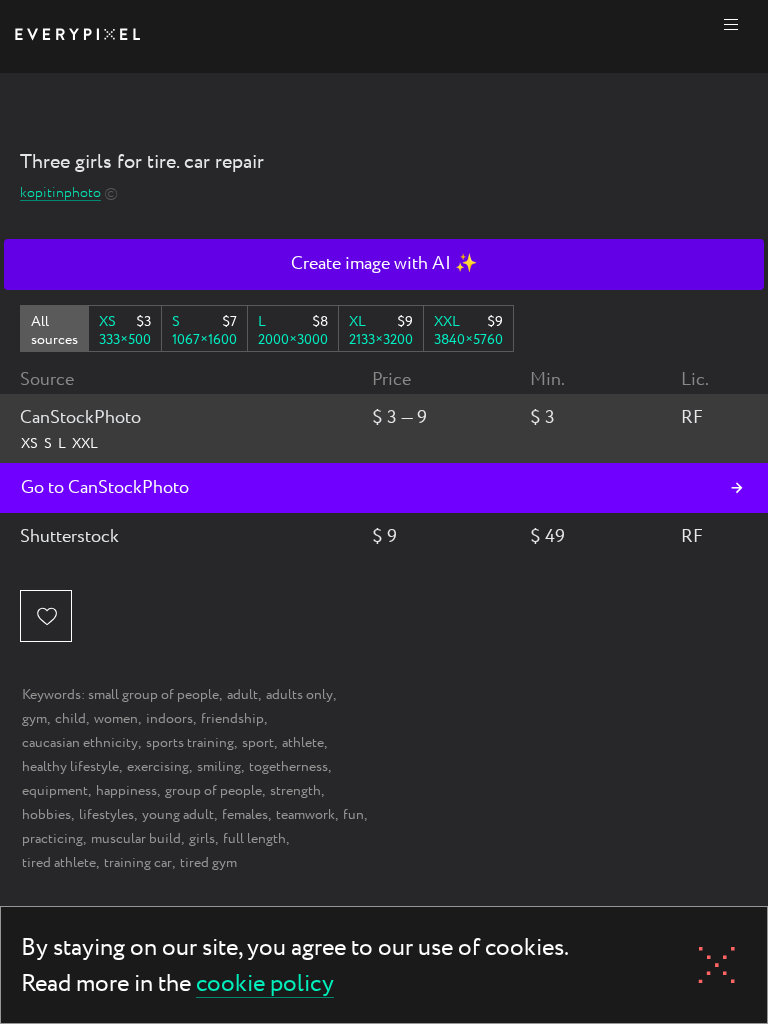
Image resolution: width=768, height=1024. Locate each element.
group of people (213, 791)
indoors (169, 719)
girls (202, 839)
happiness (126, 791)
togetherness (288, 767)
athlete (303, 743)
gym (34, 719)
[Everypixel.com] (77, 36)
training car (138, 863)
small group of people (153, 695)
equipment (55, 791)
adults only (299, 695)
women (116, 719)
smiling (219, 767)
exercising (158, 767)
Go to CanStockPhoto (105, 488)
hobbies (46, 815)
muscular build (136, 839)
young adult (178, 815)
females (245, 815)
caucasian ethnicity (80, 743)
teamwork (305, 815)
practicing (52, 839)
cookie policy (265, 985)
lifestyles (106, 815)
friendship (232, 719)
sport (258, 743)
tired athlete (59, 863)
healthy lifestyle (70, 767)
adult (242, 695)
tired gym (208, 863)
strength (295, 791)
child (70, 719)
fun (353, 815)
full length (254, 839)
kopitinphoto (60, 193)
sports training (190, 743)
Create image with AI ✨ (384, 264)
